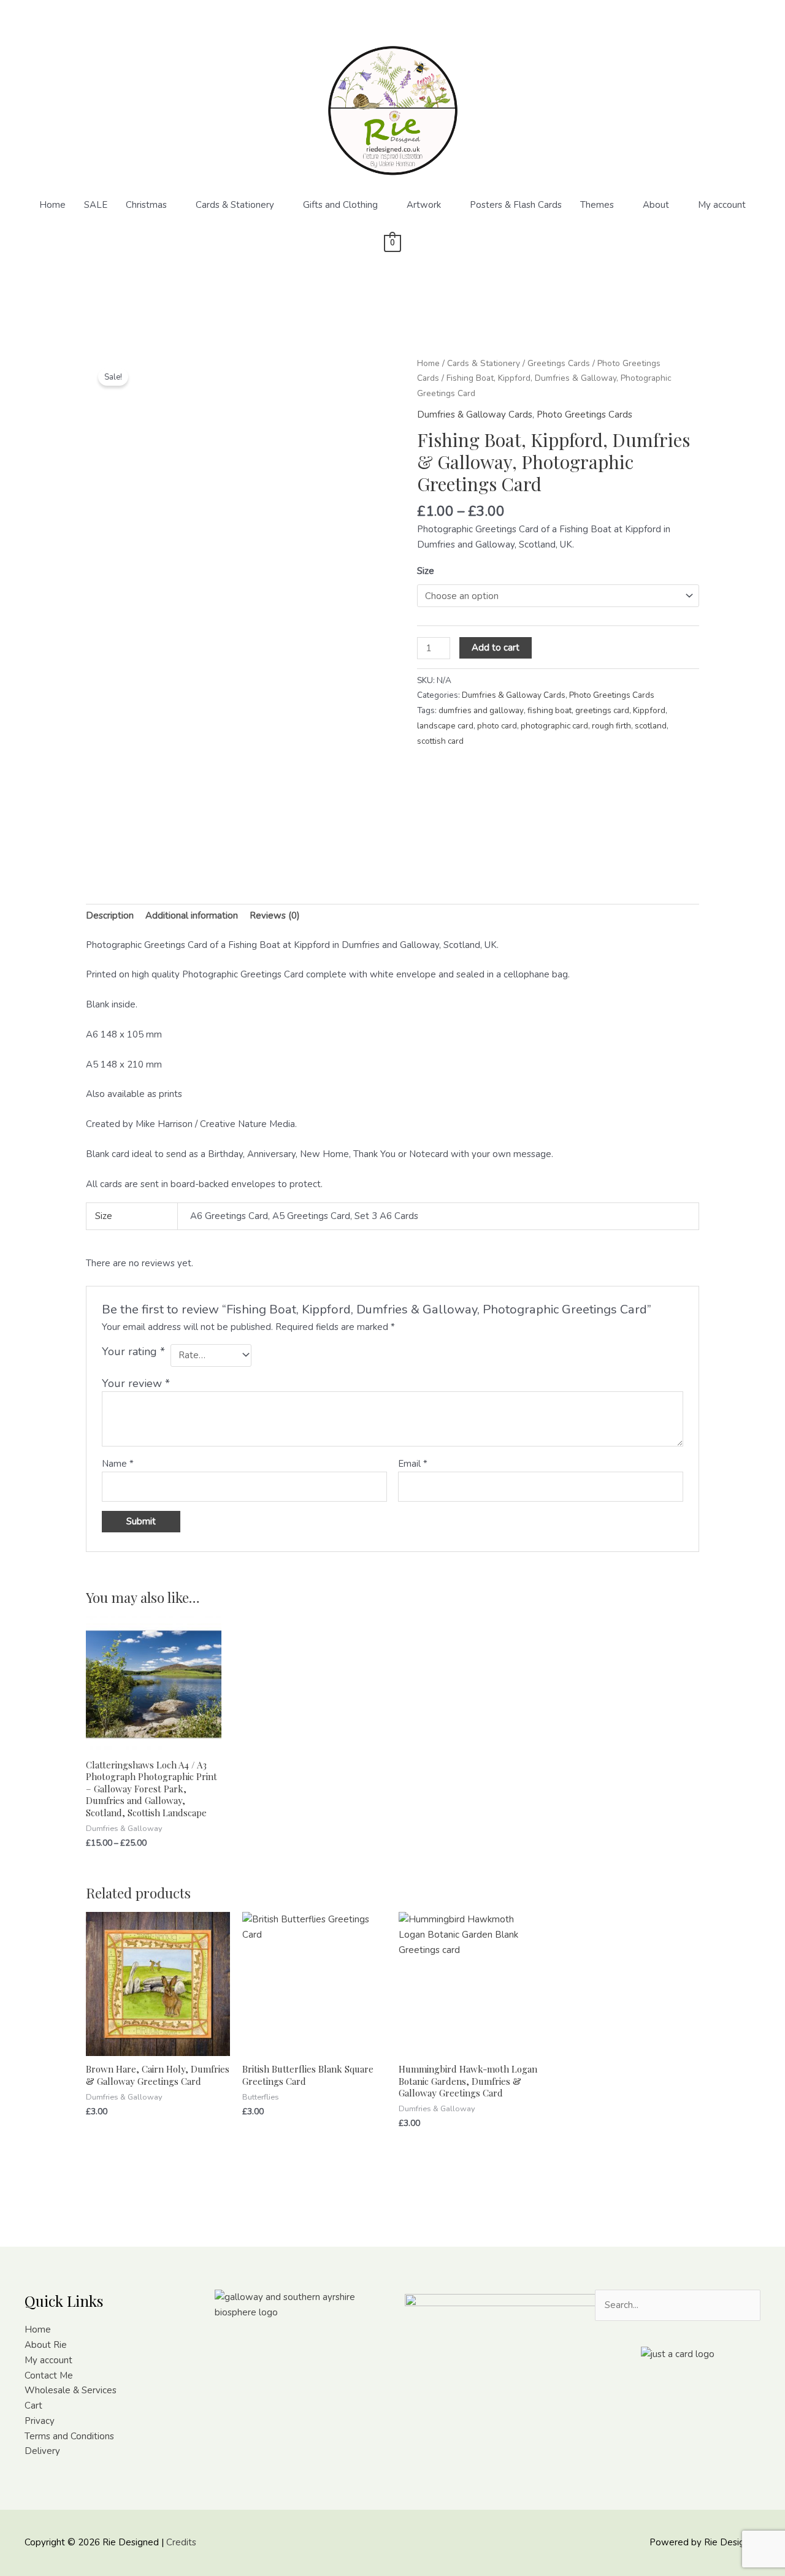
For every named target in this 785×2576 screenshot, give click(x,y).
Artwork (424, 205)
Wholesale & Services (71, 2390)
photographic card (554, 726)
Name (118, 1464)
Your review (136, 1383)
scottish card (440, 741)
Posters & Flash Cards (516, 205)
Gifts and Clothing (340, 205)
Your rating (133, 1351)
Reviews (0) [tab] (275, 915)
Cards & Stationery (235, 205)
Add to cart (496, 648)
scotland (651, 726)
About (656, 205)
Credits (181, 2542)
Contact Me (49, 2375)
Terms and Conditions (69, 2436)
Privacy (40, 2421)
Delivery (42, 2451)
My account (722, 205)
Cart (33, 2406)
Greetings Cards (559, 363)
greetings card (602, 710)
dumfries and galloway (481, 710)
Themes (597, 205)
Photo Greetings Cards (584, 415)
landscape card (445, 726)
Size (426, 571)
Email (413, 1464)
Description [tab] (110, 915)
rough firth (611, 726)
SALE (96, 205)
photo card (497, 726)
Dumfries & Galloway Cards (475, 415)
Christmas (146, 205)
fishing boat (549, 710)
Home (52, 205)
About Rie (46, 2345)
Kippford (649, 710)
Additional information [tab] (192, 915)
